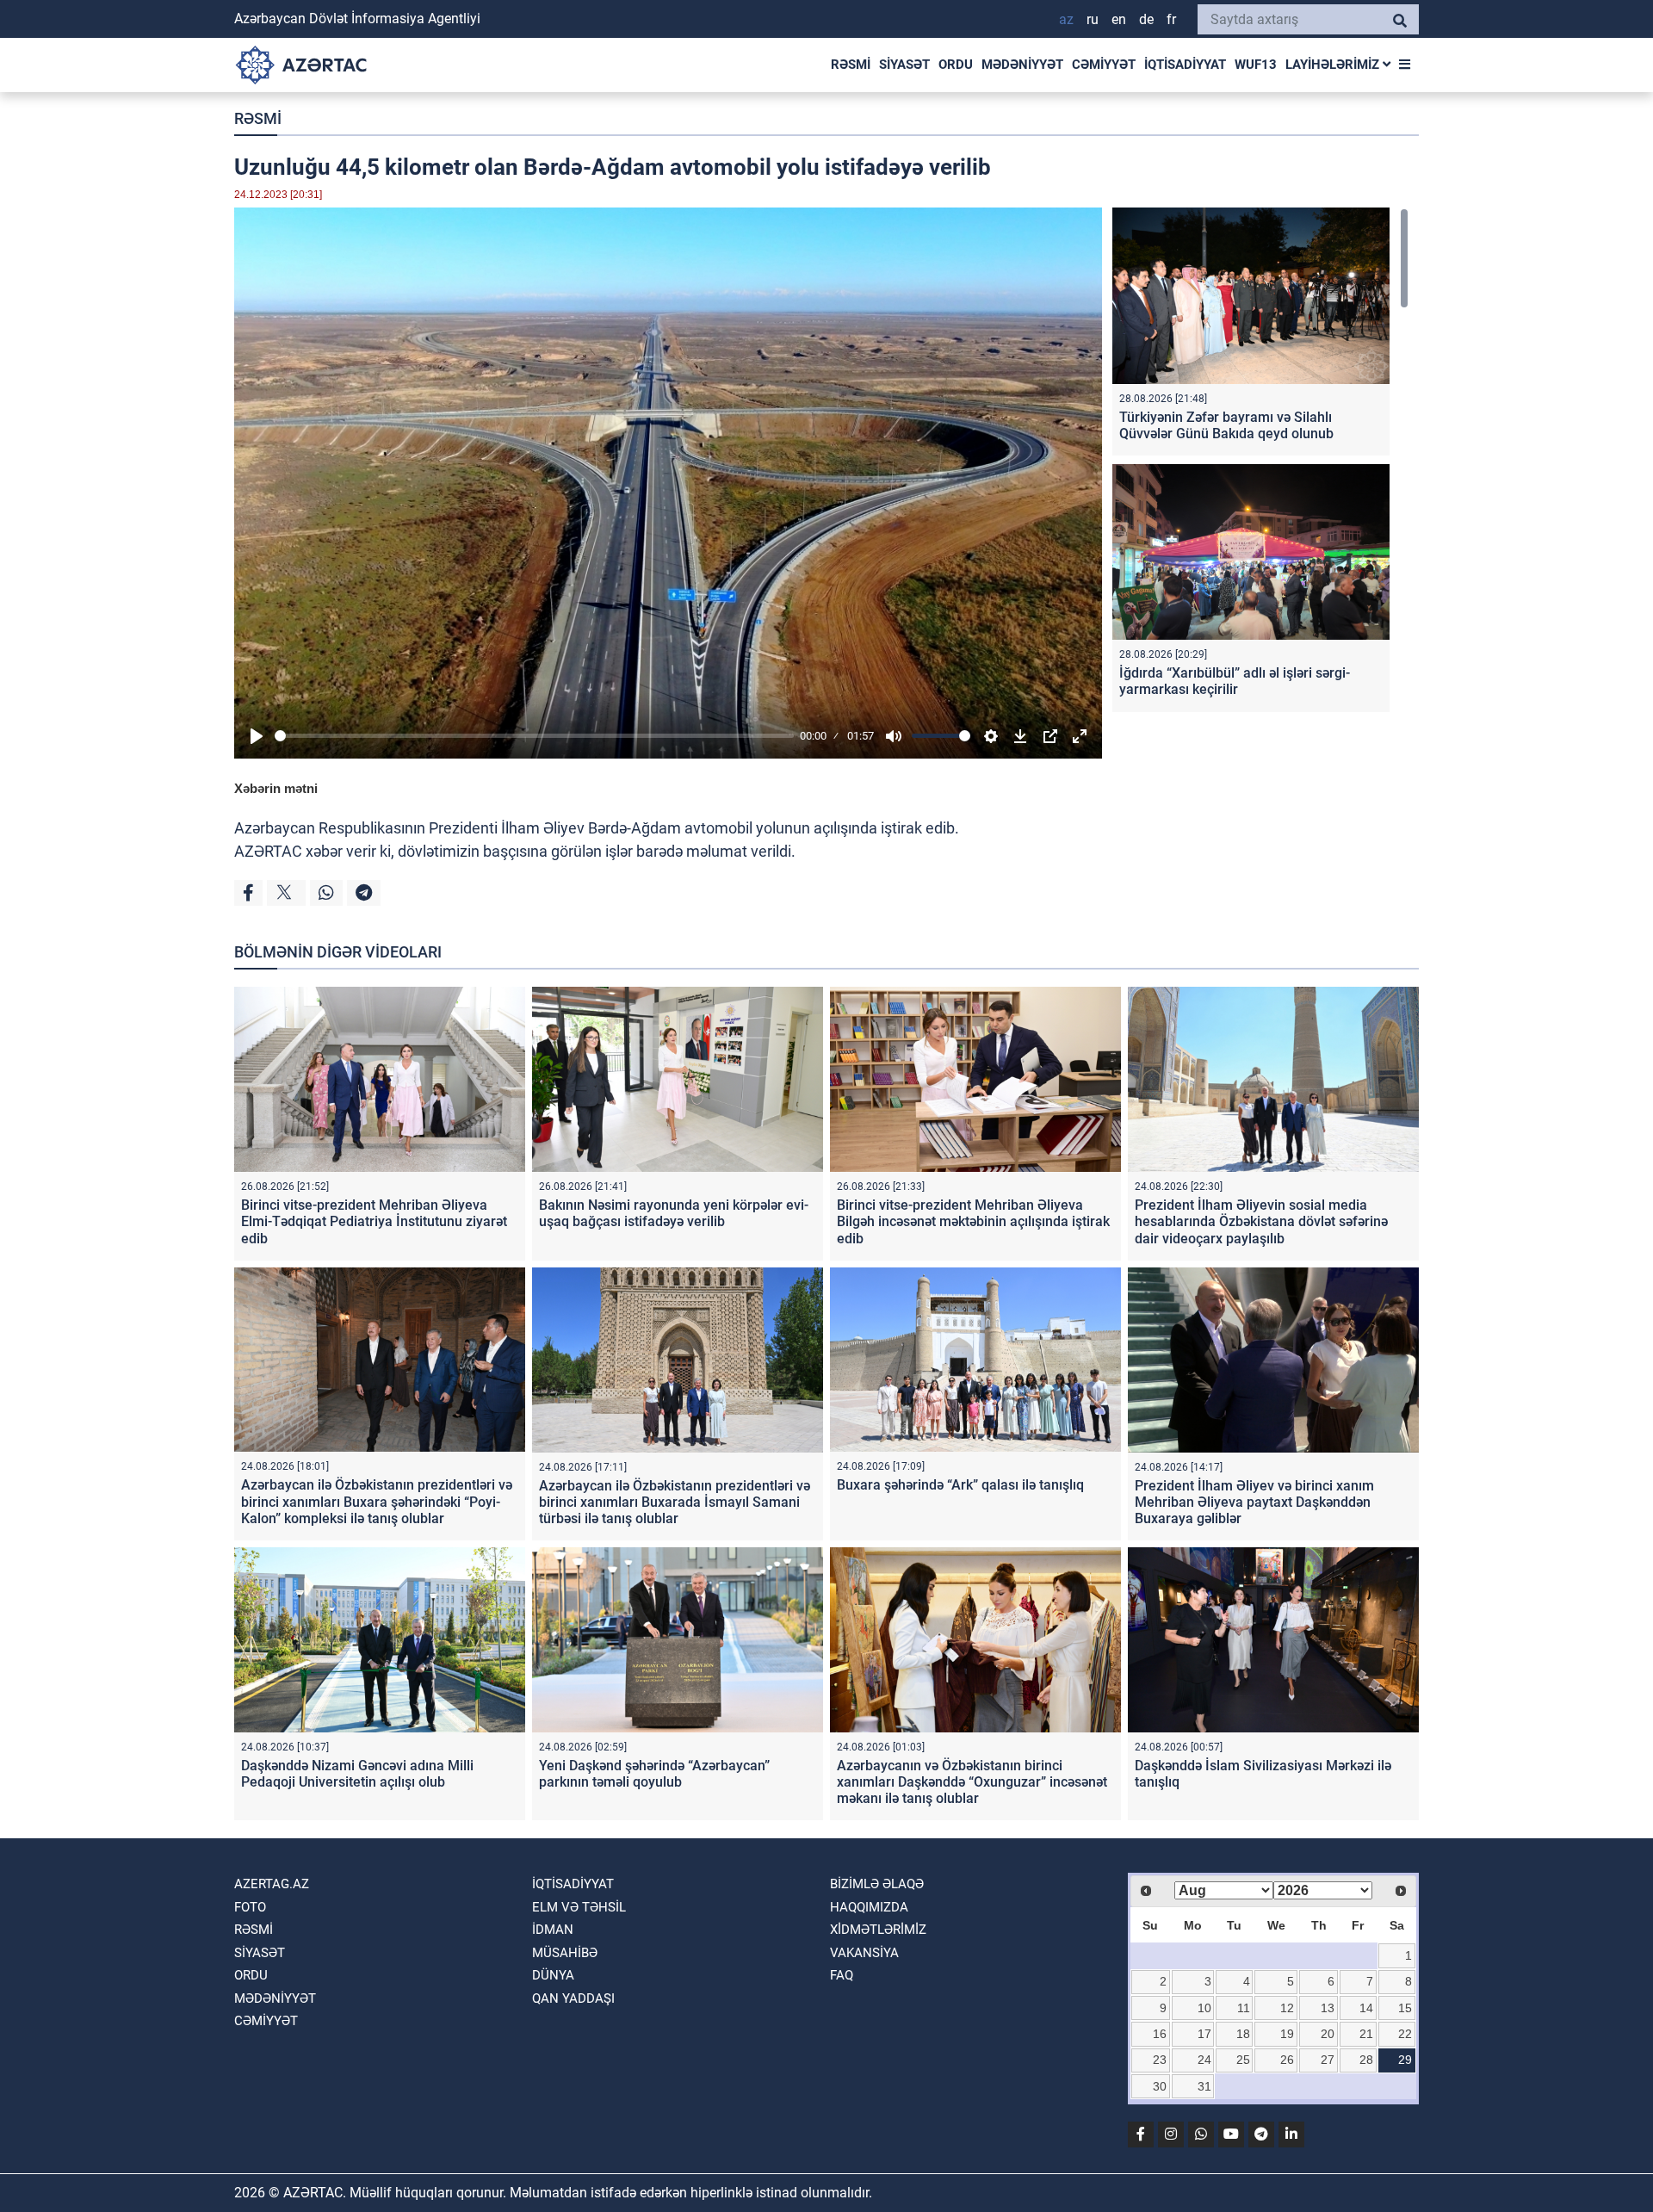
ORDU (956, 65)
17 (1204, 2034)
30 (1160, 2086)
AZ (1066, 19)
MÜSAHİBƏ (565, 1953)
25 (1243, 2060)
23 (1160, 2060)
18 (1243, 2034)
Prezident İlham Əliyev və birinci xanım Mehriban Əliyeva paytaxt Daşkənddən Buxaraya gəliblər (1254, 1502)
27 (1328, 2060)
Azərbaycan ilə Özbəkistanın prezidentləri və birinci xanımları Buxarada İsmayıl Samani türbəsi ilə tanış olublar (675, 1502)
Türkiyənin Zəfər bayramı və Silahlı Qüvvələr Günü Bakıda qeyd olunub (1226, 425)
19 (1287, 2034)
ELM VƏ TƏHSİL (579, 1907)
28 (1366, 2060)
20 (1328, 2034)
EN (1119, 19)
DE (1146, 19)
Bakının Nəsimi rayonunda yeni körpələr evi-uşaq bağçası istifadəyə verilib (674, 1213)
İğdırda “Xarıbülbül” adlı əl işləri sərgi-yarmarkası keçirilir (1235, 681)
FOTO (250, 1907)
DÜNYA (553, 1975)
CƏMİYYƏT (1104, 65)
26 (1287, 2060)
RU (1093, 19)
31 (1204, 2086)
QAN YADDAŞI (573, 1998)
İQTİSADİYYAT (1185, 65)
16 (1160, 2034)
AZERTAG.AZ (272, 1884)
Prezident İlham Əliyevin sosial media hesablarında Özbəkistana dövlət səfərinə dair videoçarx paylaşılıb (1261, 1221)
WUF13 (1256, 65)
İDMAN (553, 1930)
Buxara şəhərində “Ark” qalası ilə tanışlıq (960, 1485)
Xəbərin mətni (276, 788)
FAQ (842, 1975)
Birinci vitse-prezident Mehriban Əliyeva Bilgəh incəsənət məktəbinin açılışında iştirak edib (973, 1221)
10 (1204, 2008)
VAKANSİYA (864, 1953)
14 (1366, 2008)
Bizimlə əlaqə (877, 1884)
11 (1244, 2008)
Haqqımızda (869, 1907)
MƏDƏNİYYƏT (1022, 65)
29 (1405, 2060)
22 (1405, 2034)
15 (1405, 2008)
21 (1366, 2034)
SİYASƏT (904, 65)
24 (1204, 2060)
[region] (1260, 464)
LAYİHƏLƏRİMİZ (1334, 65)
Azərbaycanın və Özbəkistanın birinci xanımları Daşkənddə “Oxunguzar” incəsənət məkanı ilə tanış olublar (972, 1782)
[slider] (534, 736)
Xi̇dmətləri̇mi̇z (878, 1930)
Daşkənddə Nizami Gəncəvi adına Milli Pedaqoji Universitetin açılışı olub (357, 1774)
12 (1287, 2008)
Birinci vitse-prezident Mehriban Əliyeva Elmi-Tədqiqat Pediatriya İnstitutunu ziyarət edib (374, 1221)
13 (1328, 2008)
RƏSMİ (851, 65)
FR (1171, 19)
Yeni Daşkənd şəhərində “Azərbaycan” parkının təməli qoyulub (654, 1774)
